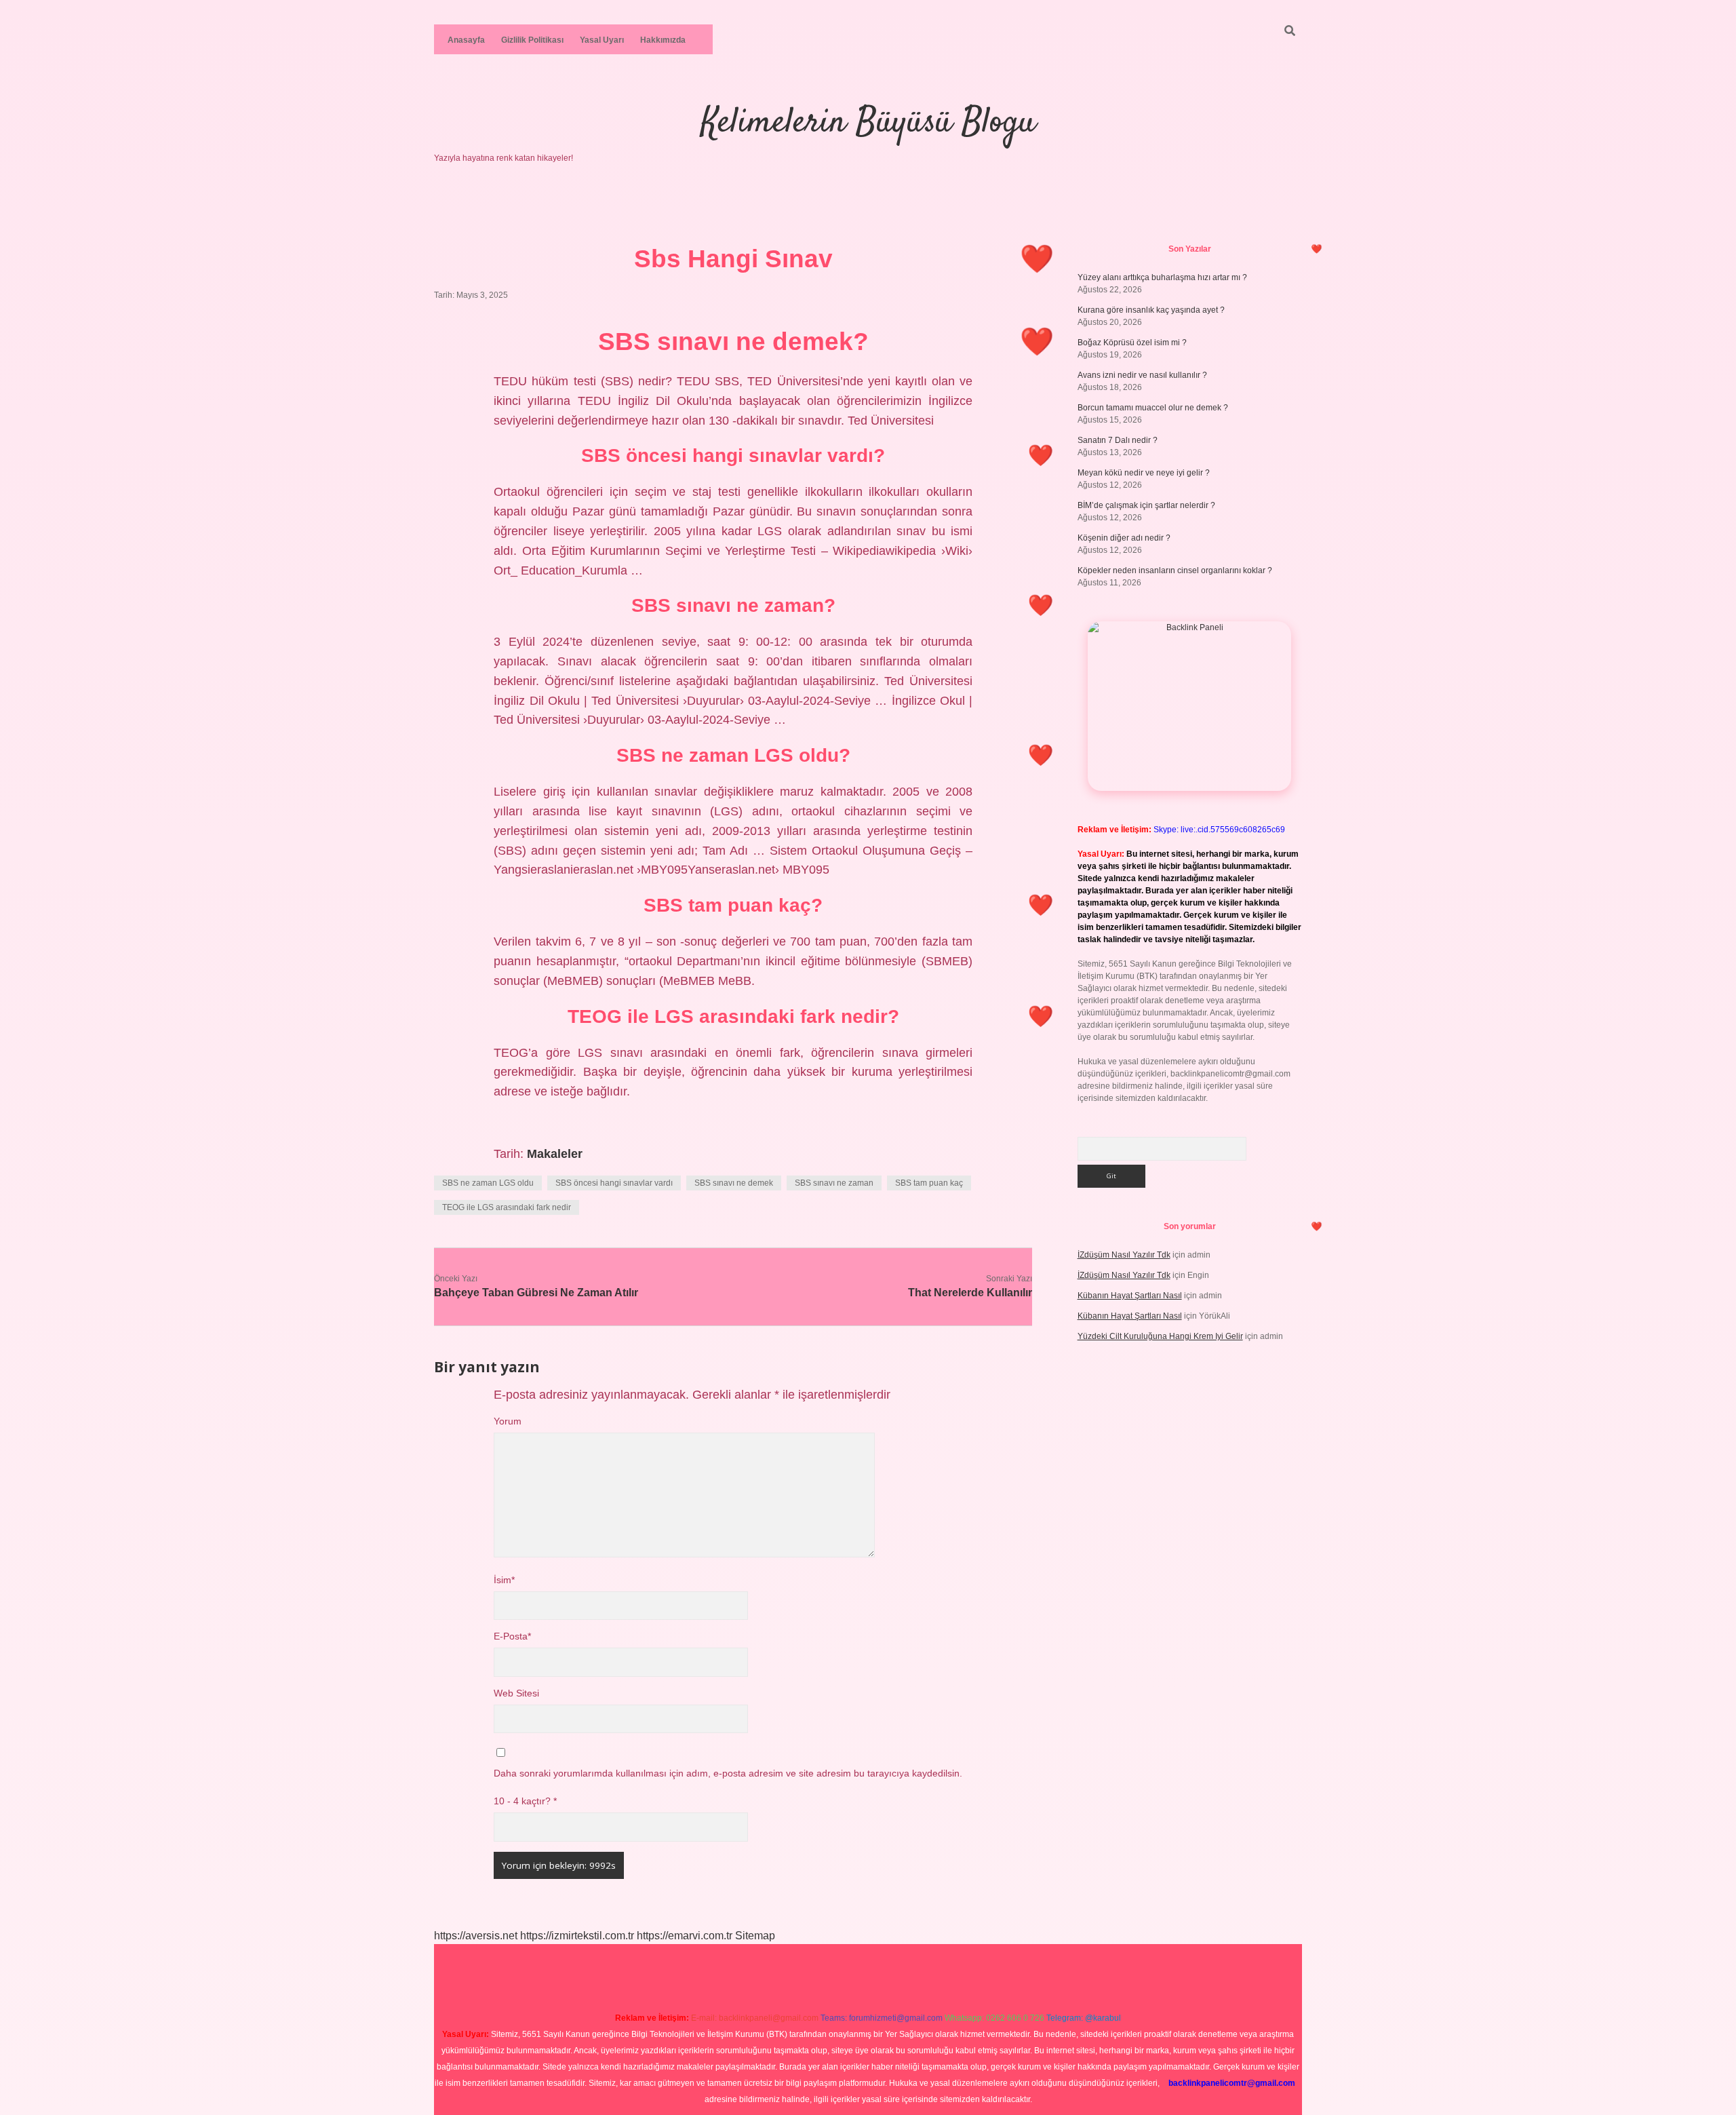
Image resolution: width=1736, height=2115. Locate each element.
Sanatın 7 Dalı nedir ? (1118, 440)
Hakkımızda (663, 40)
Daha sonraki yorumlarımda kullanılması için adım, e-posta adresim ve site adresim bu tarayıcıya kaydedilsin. (728, 1773)
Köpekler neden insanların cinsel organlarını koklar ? (1175, 570)
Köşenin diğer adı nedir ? (1124, 538)
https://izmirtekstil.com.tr (577, 1936)
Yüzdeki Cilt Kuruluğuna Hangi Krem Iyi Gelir (1160, 1336)
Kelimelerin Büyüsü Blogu (868, 123)
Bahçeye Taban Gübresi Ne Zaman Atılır (536, 1293)
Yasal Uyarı (602, 40)
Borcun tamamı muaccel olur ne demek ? (1153, 408)
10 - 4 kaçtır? (525, 1801)
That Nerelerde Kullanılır (970, 1293)
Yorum (508, 1421)
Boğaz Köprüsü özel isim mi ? (1132, 343)
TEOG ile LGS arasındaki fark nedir (507, 1207)
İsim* (504, 1580)
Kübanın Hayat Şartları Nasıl (1130, 1296)
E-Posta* (512, 1636)
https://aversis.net (476, 1936)
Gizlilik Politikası (532, 40)
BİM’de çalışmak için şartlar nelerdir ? (1146, 505)
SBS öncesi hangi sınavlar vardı (614, 1183)
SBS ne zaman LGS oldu (488, 1183)
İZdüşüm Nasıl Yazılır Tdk (1124, 1255)
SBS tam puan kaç (929, 1183)
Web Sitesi (516, 1693)
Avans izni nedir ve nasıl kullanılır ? (1142, 375)
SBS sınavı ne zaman (834, 1183)
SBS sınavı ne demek (734, 1183)
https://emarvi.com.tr (685, 1936)
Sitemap (755, 1936)
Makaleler (555, 1154)
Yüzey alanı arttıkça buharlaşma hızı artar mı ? (1162, 277)
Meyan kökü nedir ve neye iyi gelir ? (1144, 473)
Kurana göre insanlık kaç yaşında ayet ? (1151, 310)
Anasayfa (466, 40)
